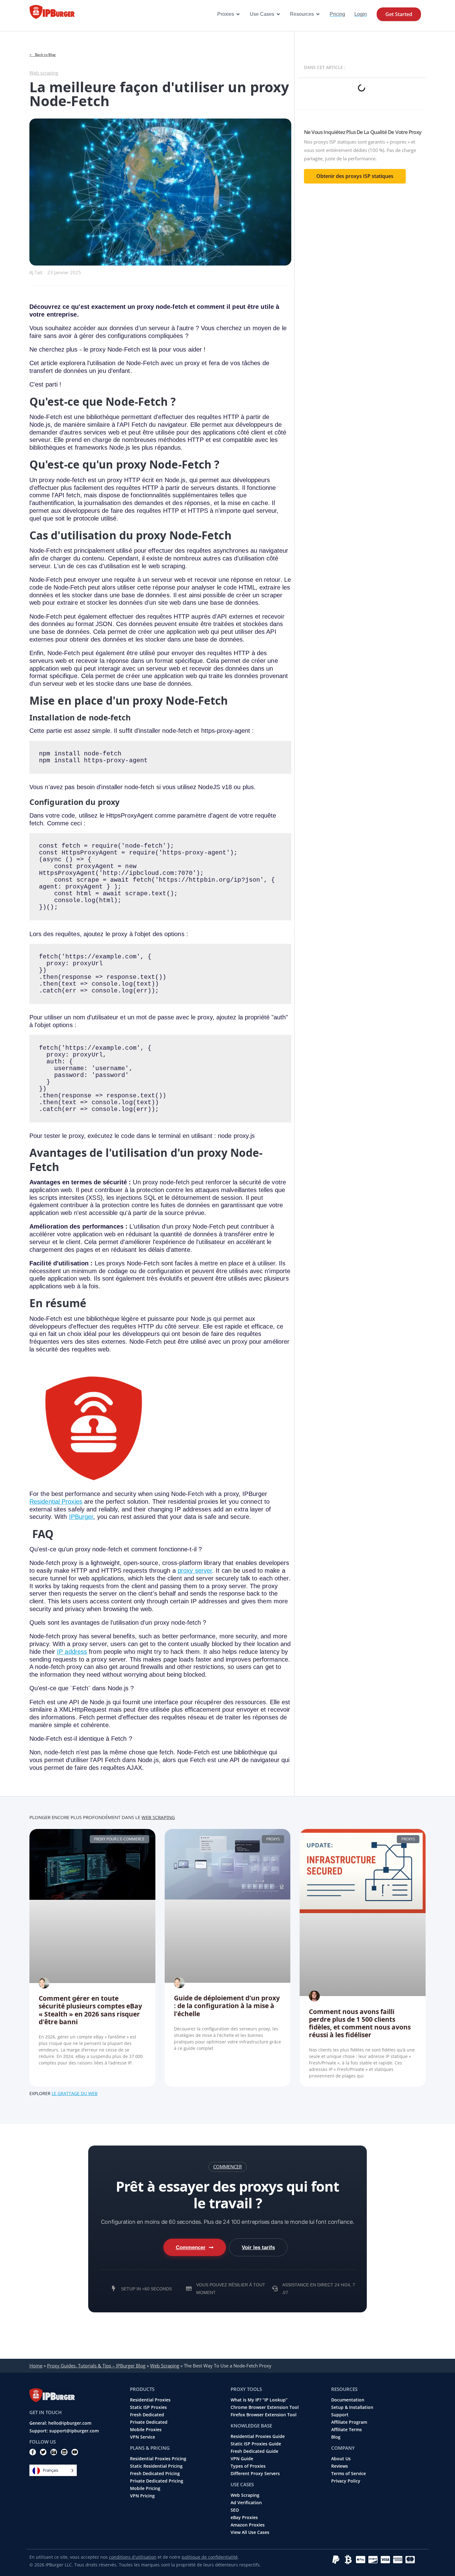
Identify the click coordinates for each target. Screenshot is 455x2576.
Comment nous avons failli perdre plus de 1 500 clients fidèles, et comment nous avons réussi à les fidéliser (360, 2023)
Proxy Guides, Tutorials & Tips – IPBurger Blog (96, 2366)
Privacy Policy (346, 2481)
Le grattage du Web (75, 2093)
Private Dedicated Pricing (157, 2481)
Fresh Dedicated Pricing (155, 2474)
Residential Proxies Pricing (158, 2459)
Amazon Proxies (248, 2525)
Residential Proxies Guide (258, 2436)
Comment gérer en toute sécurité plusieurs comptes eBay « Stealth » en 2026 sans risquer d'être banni (90, 2010)
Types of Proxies (248, 2466)
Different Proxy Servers (255, 2474)
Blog (336, 2437)
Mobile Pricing (145, 2488)
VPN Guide (242, 2459)
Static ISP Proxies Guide (256, 2444)
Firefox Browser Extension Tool (264, 2415)
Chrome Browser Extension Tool (265, 2407)
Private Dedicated (149, 2422)
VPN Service (143, 2437)
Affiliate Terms (347, 2430)
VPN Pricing (142, 2496)
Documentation (348, 2400)
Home (36, 2366)
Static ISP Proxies (148, 2407)
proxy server (195, 1571)
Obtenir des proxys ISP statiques (355, 176)
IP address (72, 1652)
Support (340, 2415)
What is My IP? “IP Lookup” (259, 2400)
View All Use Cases (250, 2532)
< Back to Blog (43, 55)
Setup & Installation (352, 2407)
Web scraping (44, 73)
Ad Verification (246, 2503)
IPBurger (81, 1517)
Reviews (340, 2466)
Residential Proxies (56, 1502)
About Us (341, 2459)
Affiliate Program (349, 2422)
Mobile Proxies (146, 2430)
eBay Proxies (244, 2518)
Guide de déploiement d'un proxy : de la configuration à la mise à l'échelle (227, 2006)
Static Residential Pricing (156, 2466)
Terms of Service (349, 2474)
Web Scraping (158, 1817)
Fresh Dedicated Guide (254, 2451)
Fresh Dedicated (147, 2415)
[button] (227, 2167)
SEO (235, 2510)
